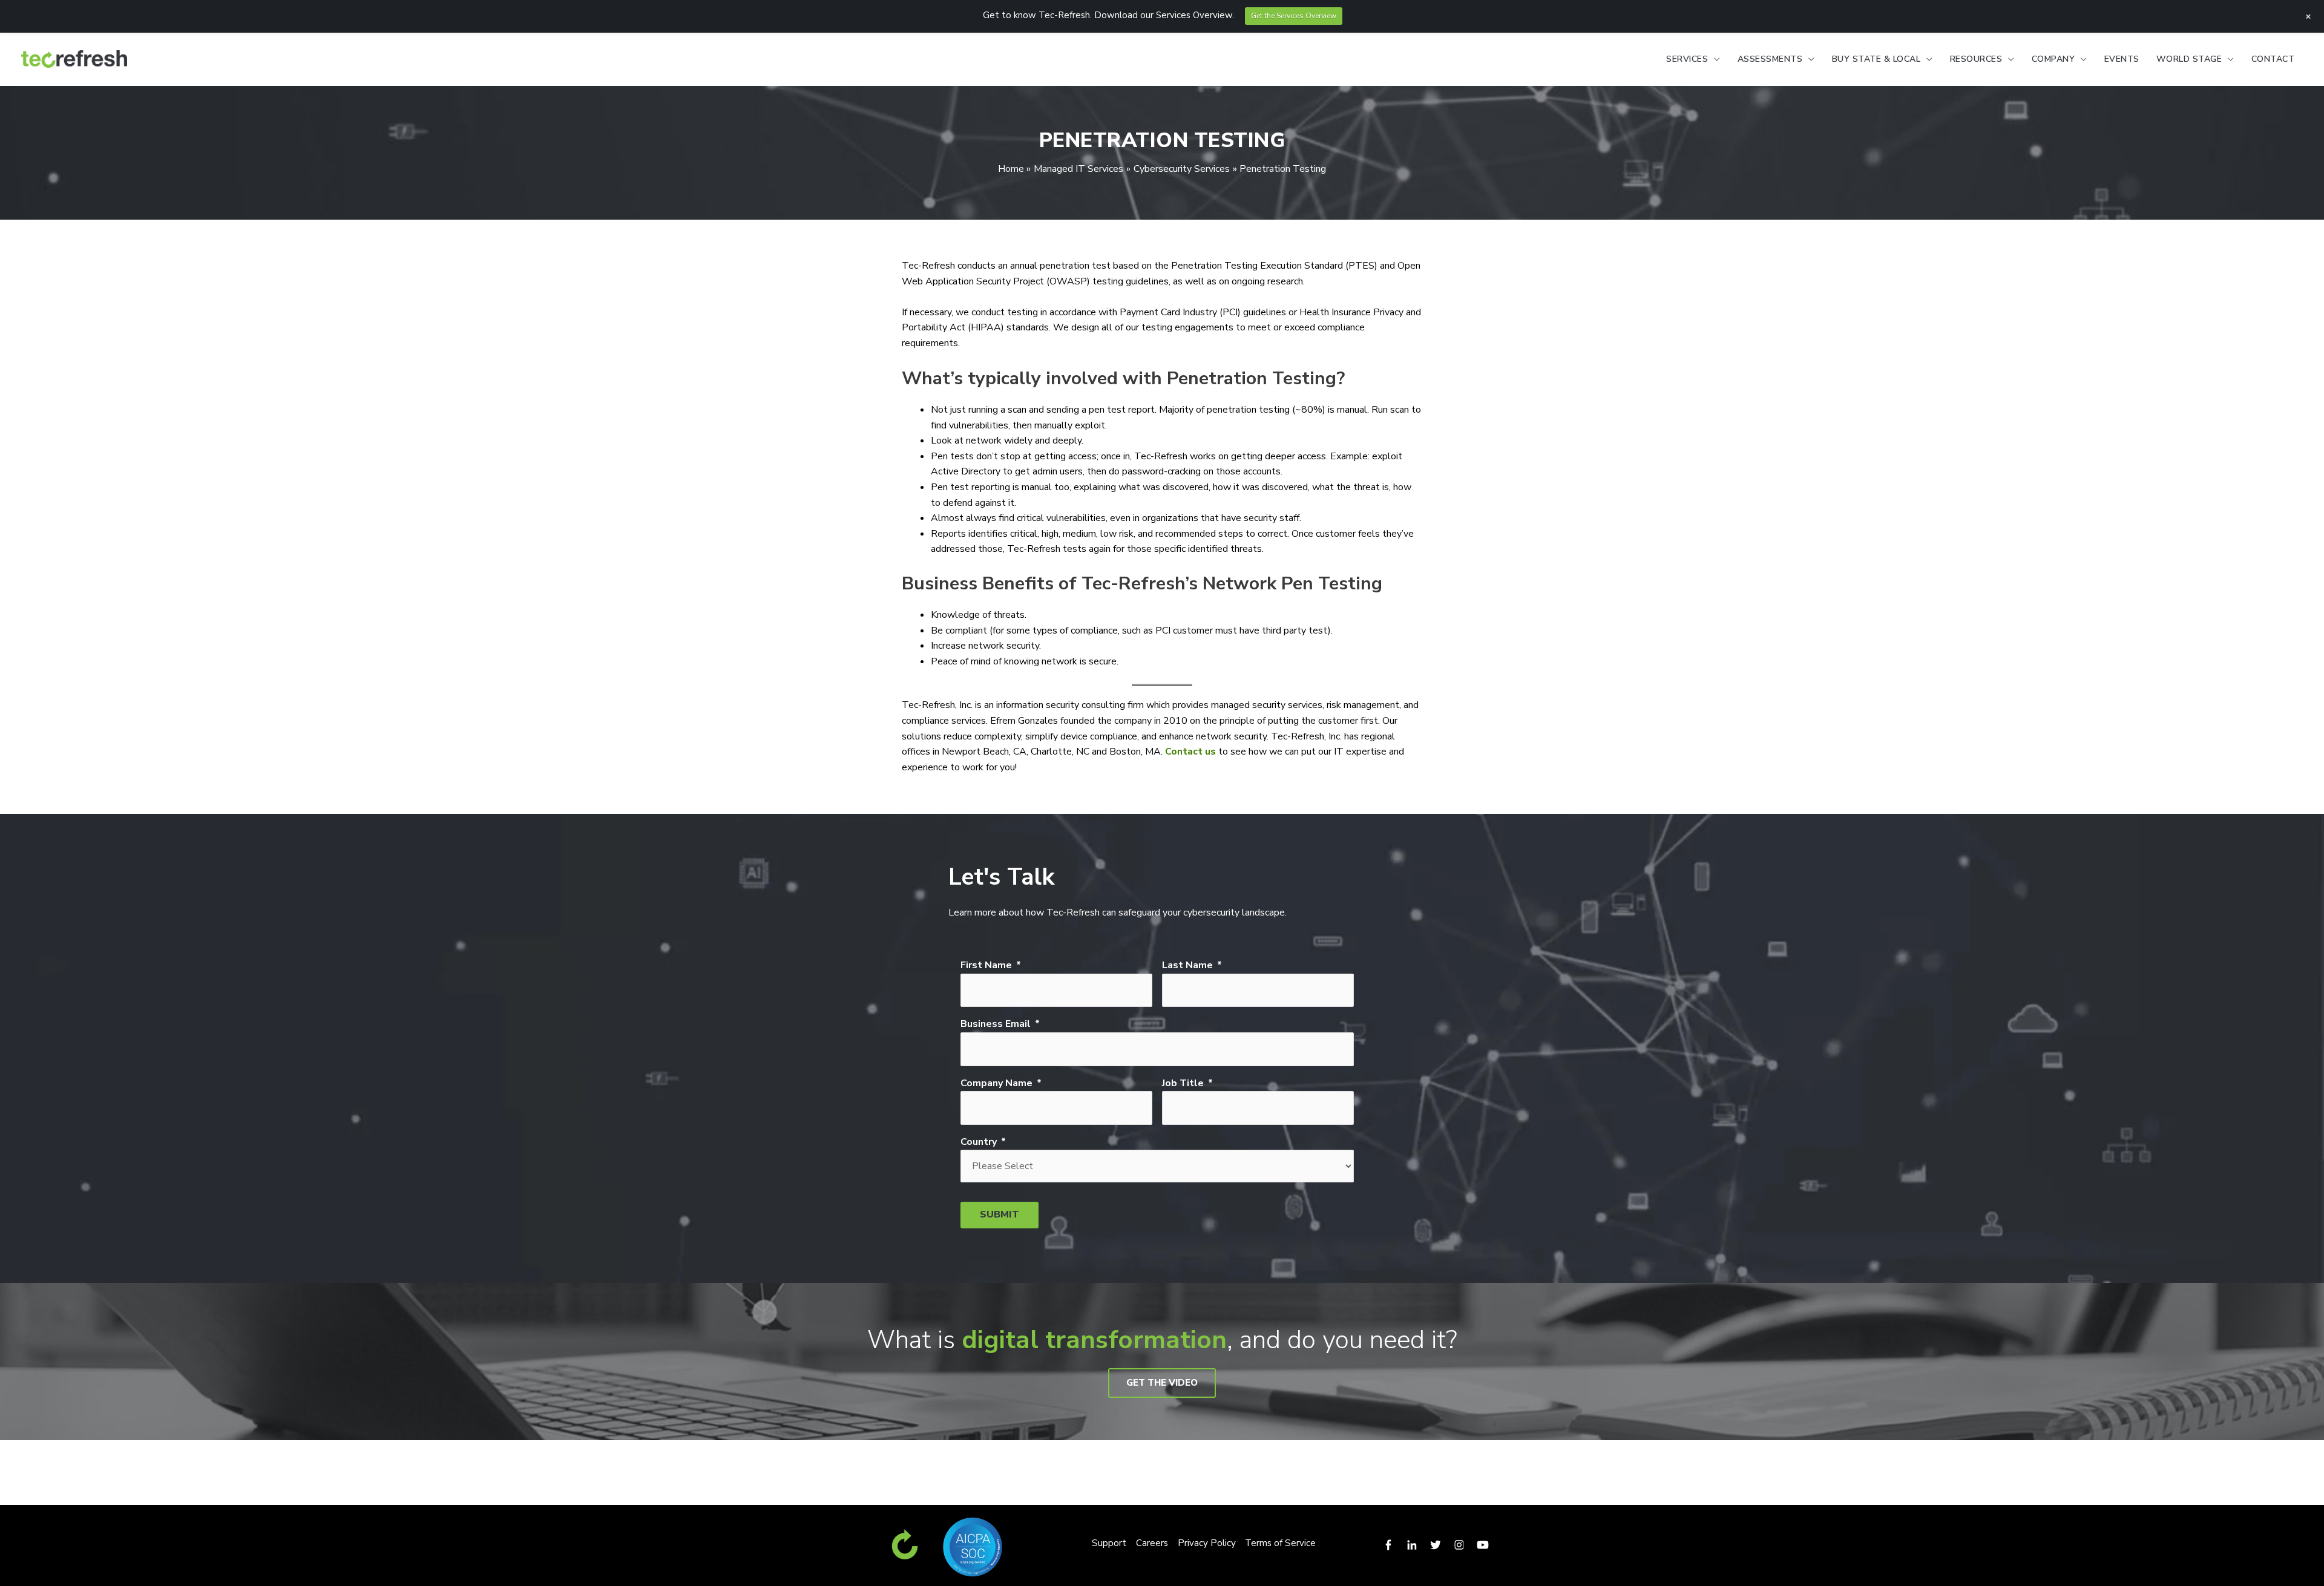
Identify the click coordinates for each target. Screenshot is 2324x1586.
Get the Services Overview (1294, 16)
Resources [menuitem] (1976, 59)
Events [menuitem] (2122, 59)
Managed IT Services (1078, 169)
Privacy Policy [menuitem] (1207, 1543)
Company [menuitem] (2053, 59)
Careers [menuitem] (1152, 1543)
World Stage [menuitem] (2189, 59)
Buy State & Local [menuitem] (1876, 59)
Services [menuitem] (1687, 59)
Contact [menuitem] (2273, 59)
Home (1011, 169)
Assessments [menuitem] (1770, 59)
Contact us (1190, 752)
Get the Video (1162, 1383)
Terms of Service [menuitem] (1280, 1543)
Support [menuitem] (1109, 1543)
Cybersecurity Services (1182, 169)
